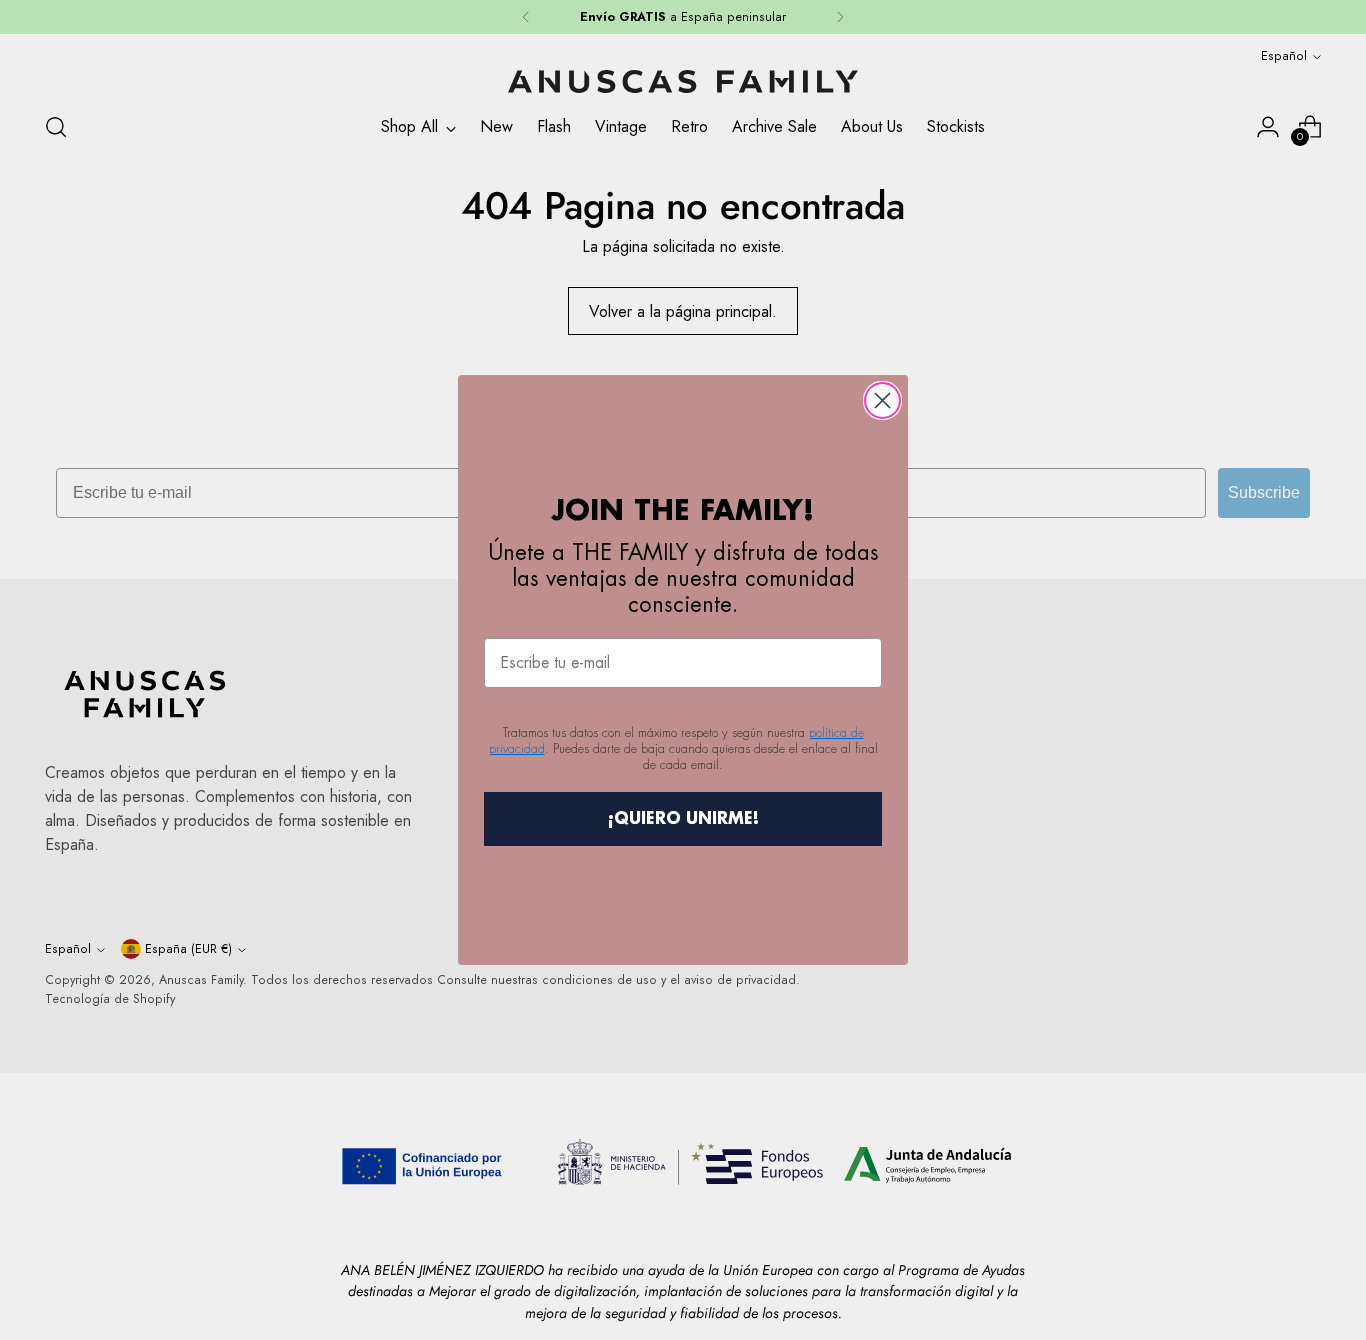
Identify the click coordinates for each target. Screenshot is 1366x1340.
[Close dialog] (882, 400)
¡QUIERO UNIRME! (683, 819)
